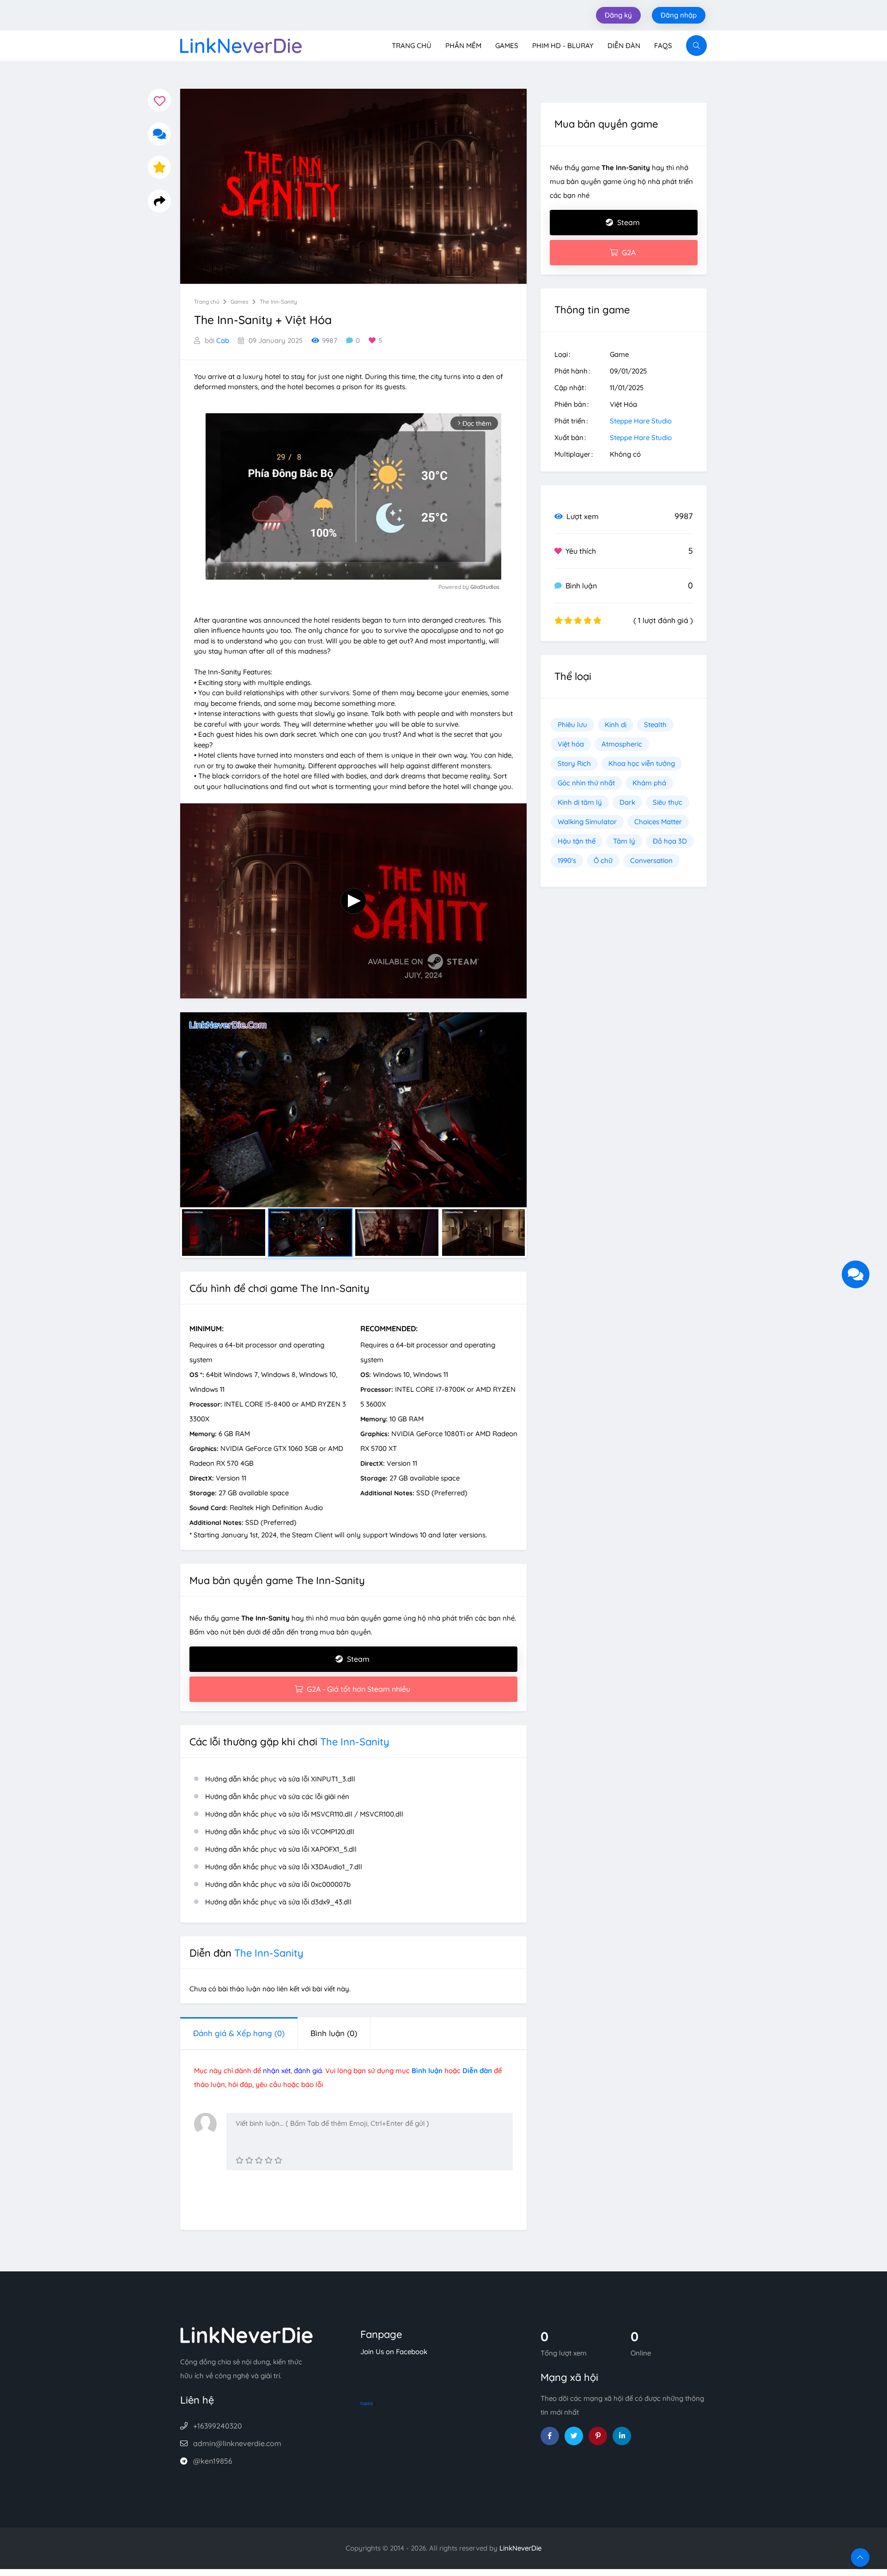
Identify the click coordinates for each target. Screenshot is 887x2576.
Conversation (651, 860)
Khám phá (649, 783)
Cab (223, 340)
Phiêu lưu (572, 725)
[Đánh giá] (159, 167)
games (240, 302)
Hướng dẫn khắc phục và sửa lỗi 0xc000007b (278, 1884)
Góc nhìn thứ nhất (586, 783)
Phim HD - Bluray (563, 46)
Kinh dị (616, 725)
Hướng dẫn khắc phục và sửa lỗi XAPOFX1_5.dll (281, 1849)
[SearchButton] (696, 46)
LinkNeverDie (520, 2548)
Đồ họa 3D (670, 841)
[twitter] (574, 2436)
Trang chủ (412, 46)
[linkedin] (622, 2436)
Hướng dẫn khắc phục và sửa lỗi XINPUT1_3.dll (280, 1779)
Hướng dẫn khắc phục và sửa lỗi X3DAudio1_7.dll (284, 1867)
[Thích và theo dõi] (159, 100)
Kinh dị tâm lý (580, 802)
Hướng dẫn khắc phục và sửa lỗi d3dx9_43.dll (278, 1902)
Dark (627, 802)
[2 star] (249, 2160)
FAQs (663, 46)
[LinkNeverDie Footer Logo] (247, 2334)
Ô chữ (603, 860)
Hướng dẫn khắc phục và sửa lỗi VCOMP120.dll (280, 1832)
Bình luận (334, 2033)
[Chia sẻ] (159, 201)
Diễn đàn (624, 46)
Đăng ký (618, 15)
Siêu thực (668, 802)
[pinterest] (598, 2436)
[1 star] (240, 2160)
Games (507, 46)
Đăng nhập (679, 15)
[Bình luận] (159, 134)
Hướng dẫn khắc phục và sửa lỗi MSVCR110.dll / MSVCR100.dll (304, 1814)
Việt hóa (571, 744)
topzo (367, 2403)
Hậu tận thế (577, 841)
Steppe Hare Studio (641, 421)
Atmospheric (622, 744)
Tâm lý (624, 841)
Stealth (655, 725)
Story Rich (574, 763)
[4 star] (269, 2160)
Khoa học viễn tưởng (642, 763)
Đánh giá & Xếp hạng (239, 2033)
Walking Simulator (587, 822)
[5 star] (278, 2160)
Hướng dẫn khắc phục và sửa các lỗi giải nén (277, 1796)
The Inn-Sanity (278, 302)
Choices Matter (658, 822)
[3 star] (259, 2160)
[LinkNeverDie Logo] (241, 45)
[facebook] (550, 2436)
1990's (567, 860)
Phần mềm (463, 46)
